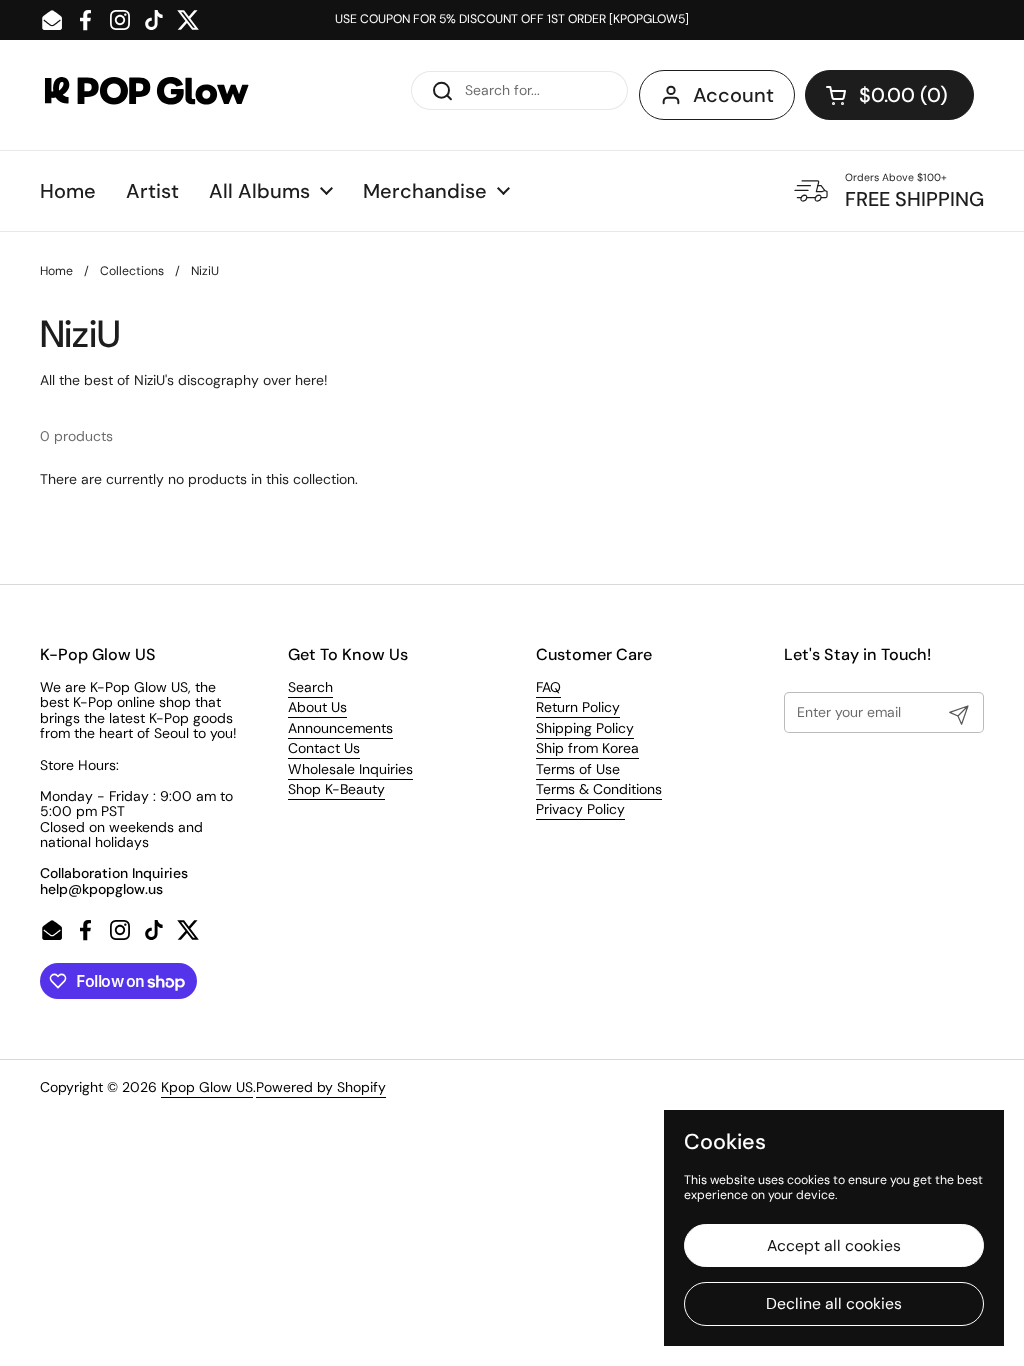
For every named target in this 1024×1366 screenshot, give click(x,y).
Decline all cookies (834, 1303)
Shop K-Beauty (336, 789)
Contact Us (324, 748)
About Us (317, 707)
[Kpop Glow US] (165, 95)
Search (310, 687)
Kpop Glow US (207, 1087)
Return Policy (578, 707)
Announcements (340, 728)
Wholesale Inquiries (350, 769)
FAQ (548, 687)
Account (733, 95)
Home (56, 271)
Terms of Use (578, 769)
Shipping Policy (585, 728)
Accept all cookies (834, 1245)
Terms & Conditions (599, 789)
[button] (889, 95)
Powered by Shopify (321, 1087)
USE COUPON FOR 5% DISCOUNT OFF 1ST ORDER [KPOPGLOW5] (512, 19)
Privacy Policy (580, 809)
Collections (132, 271)
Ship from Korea (587, 748)
